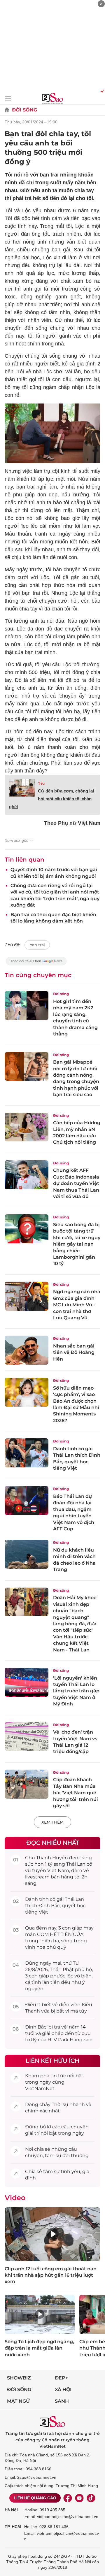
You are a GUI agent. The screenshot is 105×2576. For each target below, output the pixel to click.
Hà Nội (11, 2510)
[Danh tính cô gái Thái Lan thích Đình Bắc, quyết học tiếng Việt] (27, 1453)
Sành (62, 2401)
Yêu (41, 783)
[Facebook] (68, 2498)
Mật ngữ (18, 2401)
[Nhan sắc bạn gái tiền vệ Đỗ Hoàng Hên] (27, 1350)
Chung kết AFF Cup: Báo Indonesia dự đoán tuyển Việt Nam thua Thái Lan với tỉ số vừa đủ (76, 1183)
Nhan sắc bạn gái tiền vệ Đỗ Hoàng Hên (74, 1352)
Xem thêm (52, 1822)
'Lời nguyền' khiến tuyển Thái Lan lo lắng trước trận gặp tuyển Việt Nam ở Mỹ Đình (76, 1691)
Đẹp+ (61, 2378)
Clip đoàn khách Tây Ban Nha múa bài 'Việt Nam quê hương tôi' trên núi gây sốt (76, 1793)
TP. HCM (13, 2527)
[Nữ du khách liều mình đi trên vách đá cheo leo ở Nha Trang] (27, 1554)
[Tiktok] (91, 2498)
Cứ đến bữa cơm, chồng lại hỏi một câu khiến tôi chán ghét (51, 799)
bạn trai (37, 945)
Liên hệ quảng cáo (35, 2498)
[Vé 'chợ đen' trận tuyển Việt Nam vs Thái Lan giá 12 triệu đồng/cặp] (27, 1736)
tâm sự (53, 2156)
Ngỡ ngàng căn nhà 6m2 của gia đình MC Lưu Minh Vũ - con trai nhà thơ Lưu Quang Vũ (77, 1305)
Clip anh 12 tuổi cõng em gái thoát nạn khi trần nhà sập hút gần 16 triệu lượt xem (51, 2275)
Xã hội (63, 2389)
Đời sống (24, 110)
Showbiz (19, 2378)
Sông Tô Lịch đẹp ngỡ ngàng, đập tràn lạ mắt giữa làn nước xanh (39, 2348)
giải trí (32, 2133)
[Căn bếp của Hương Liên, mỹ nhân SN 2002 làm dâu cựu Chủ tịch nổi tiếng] (27, 1127)
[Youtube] (79, 2498)
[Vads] (101, 91)
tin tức (58, 2076)
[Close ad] (101, 4)
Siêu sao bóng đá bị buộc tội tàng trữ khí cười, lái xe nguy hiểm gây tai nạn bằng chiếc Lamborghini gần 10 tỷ (77, 1244)
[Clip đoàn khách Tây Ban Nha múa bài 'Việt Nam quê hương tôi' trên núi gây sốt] (27, 1784)
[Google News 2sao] (36, 964)
